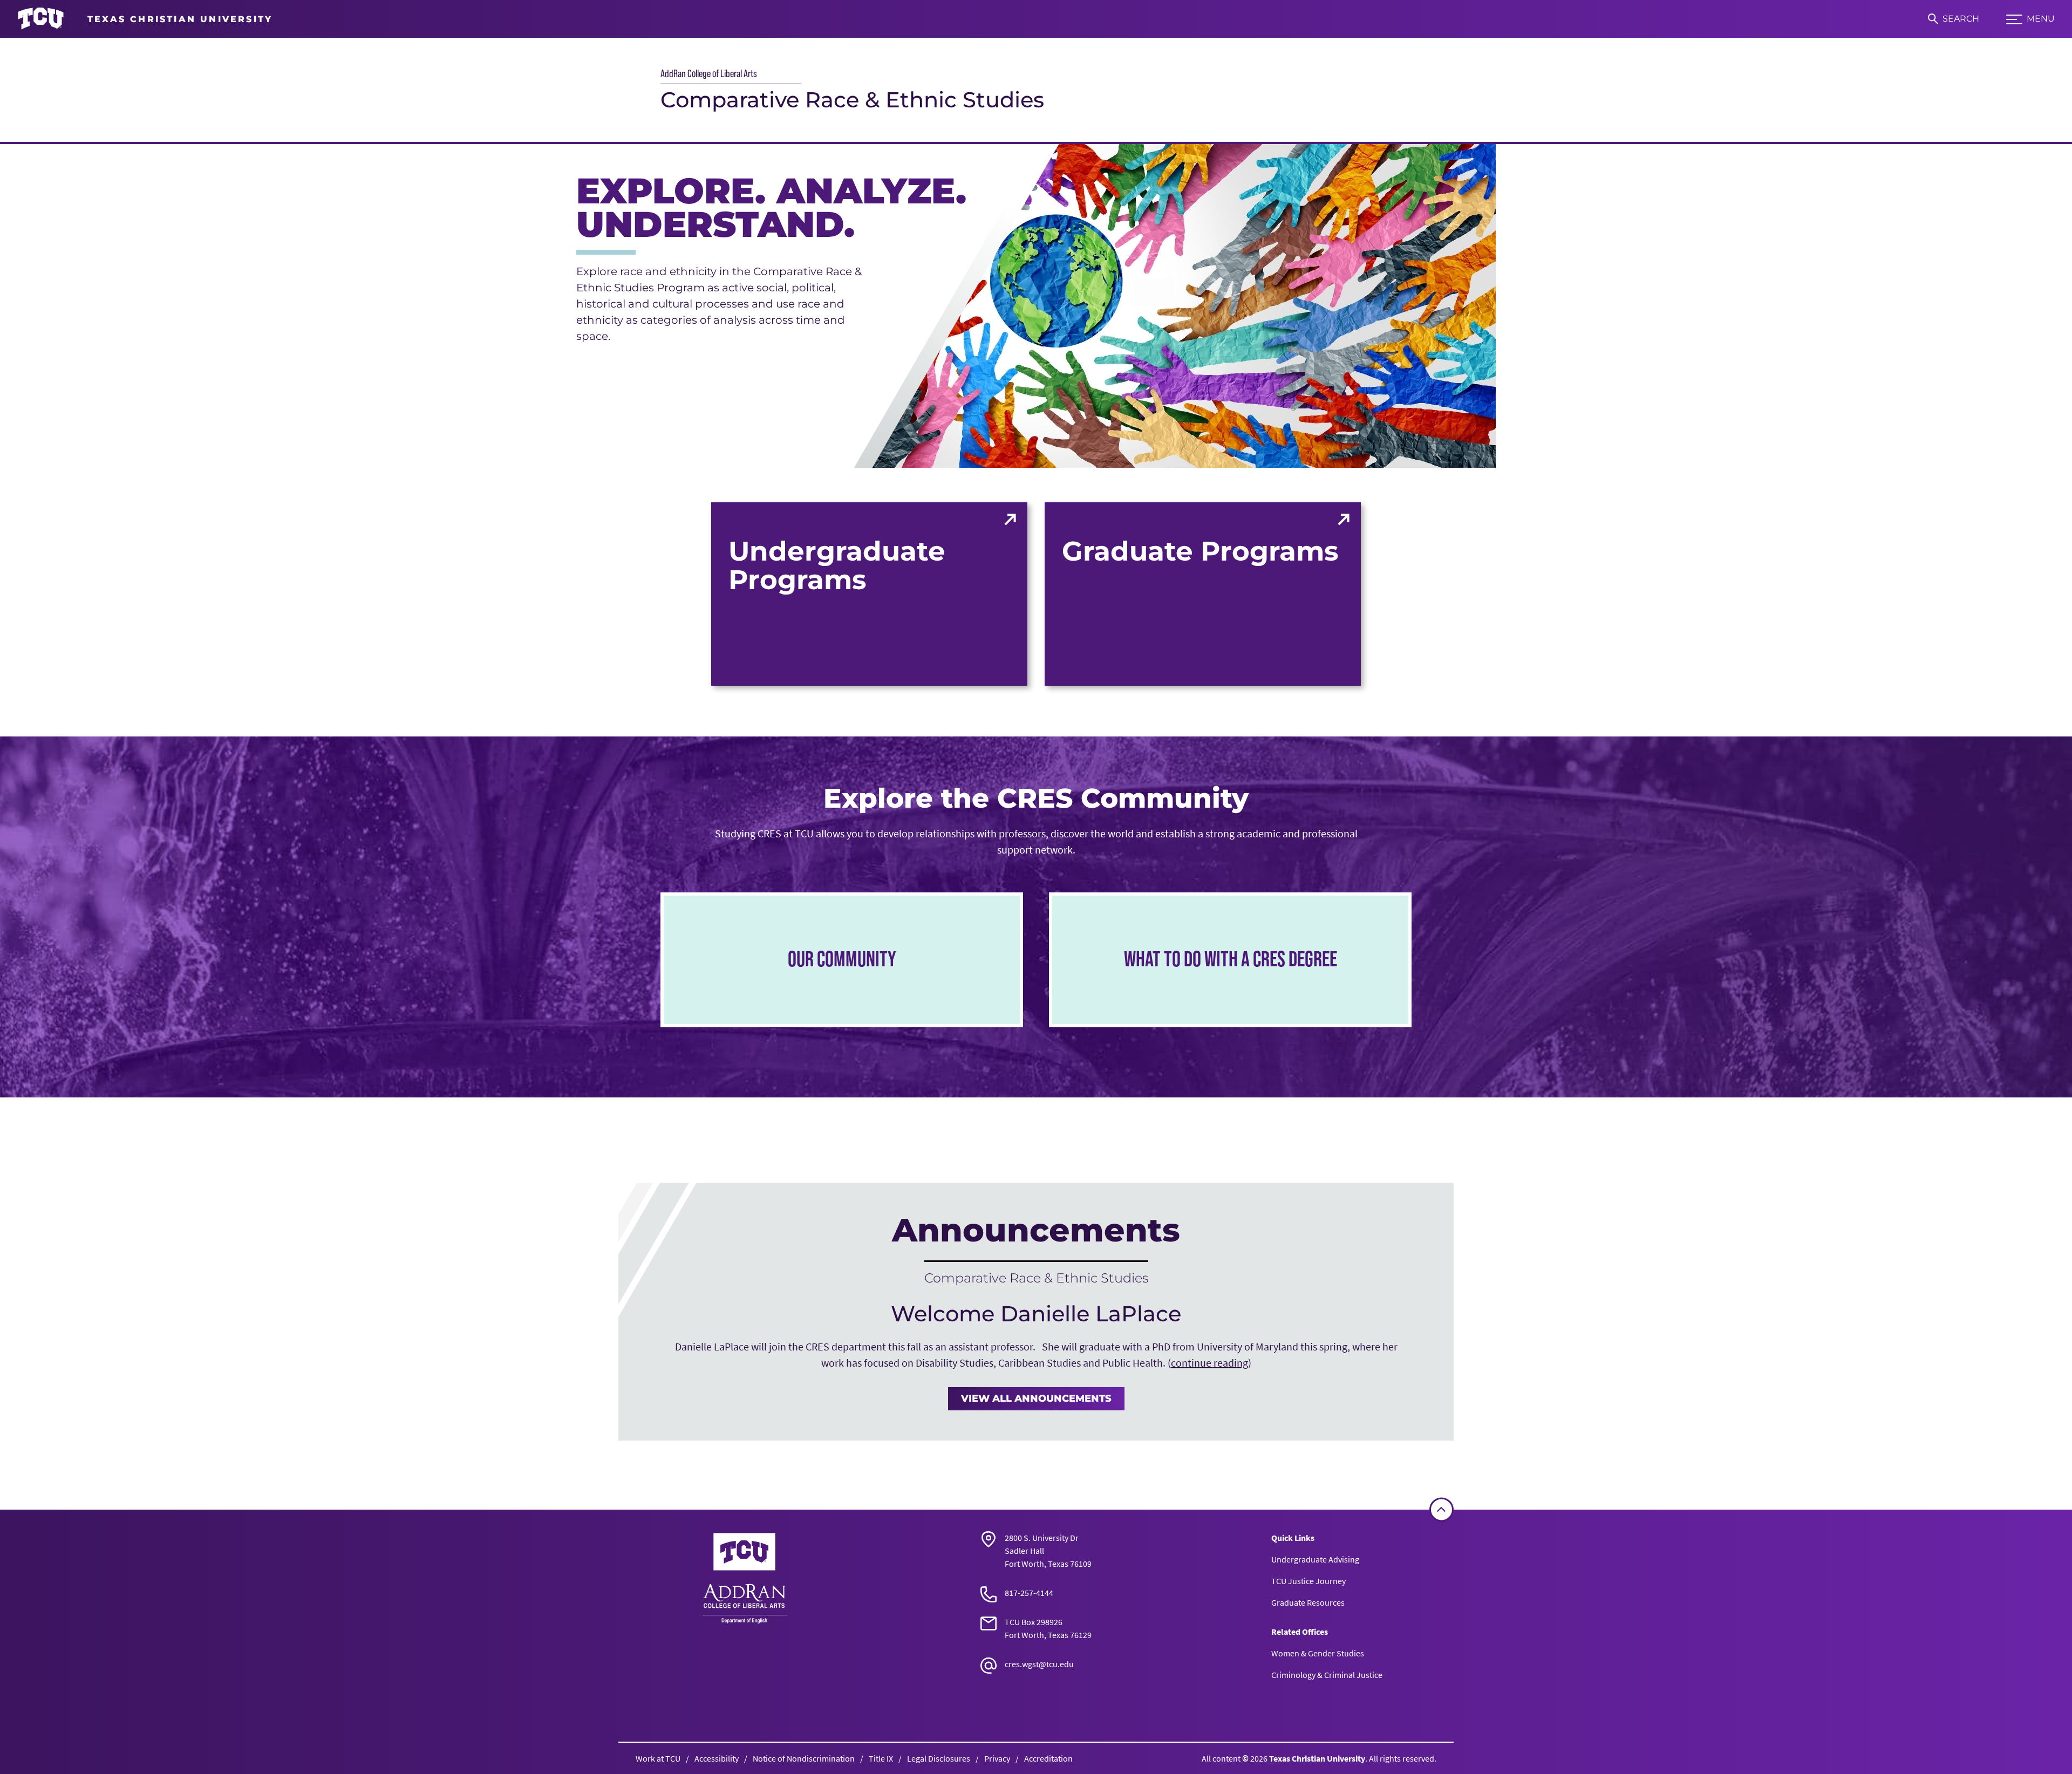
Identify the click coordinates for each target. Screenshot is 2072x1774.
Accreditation (1048, 1758)
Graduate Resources (1308, 1602)
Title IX (881, 1758)
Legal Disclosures (939, 1758)
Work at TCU (658, 1758)
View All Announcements (1036, 1398)
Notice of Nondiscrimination (804, 1758)
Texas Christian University (1317, 1758)
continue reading (1209, 1363)
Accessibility (717, 1758)
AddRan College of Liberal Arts (709, 73)
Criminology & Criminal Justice (1327, 1675)
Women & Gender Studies (1318, 1653)
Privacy (997, 1758)
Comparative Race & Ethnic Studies (852, 100)
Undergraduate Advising (1315, 1559)
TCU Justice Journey (1308, 1581)
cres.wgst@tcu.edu (1039, 1664)
